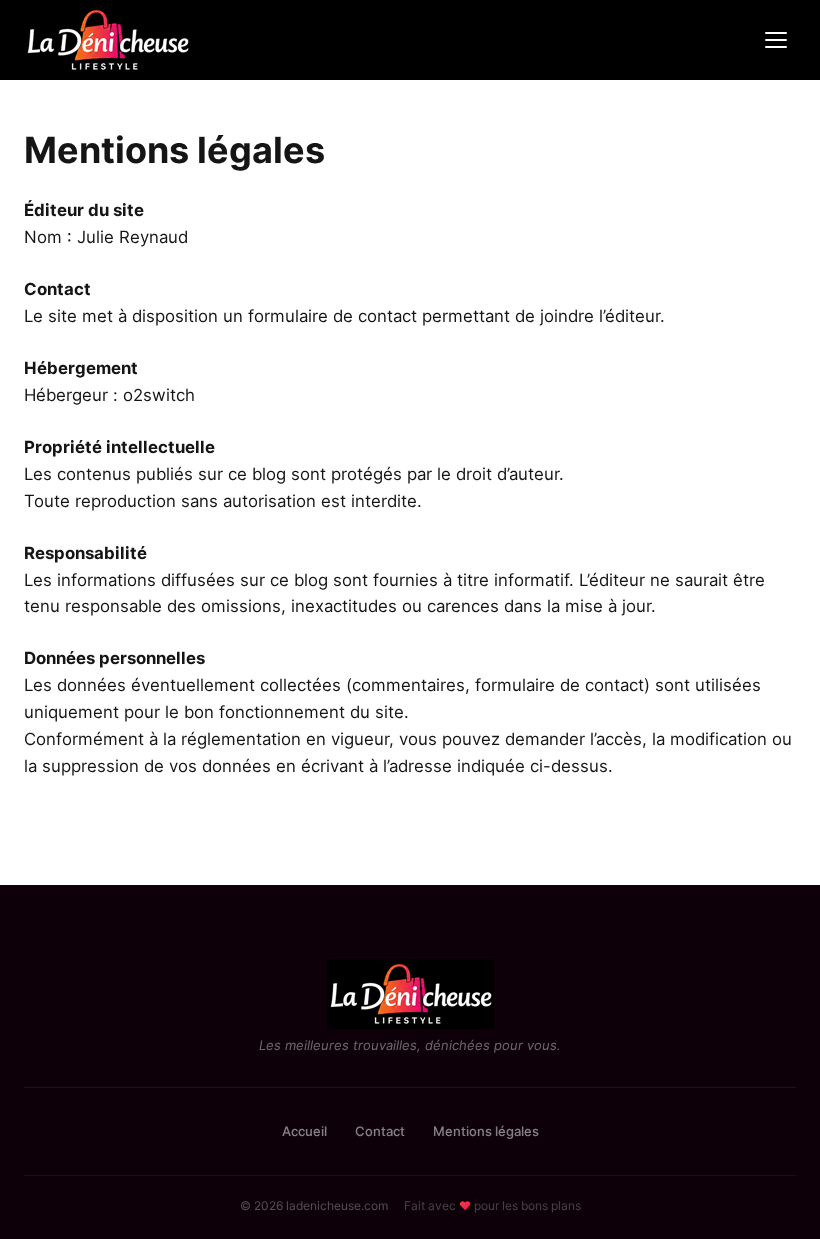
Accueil (304, 1131)
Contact (380, 1131)
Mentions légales (486, 1131)
